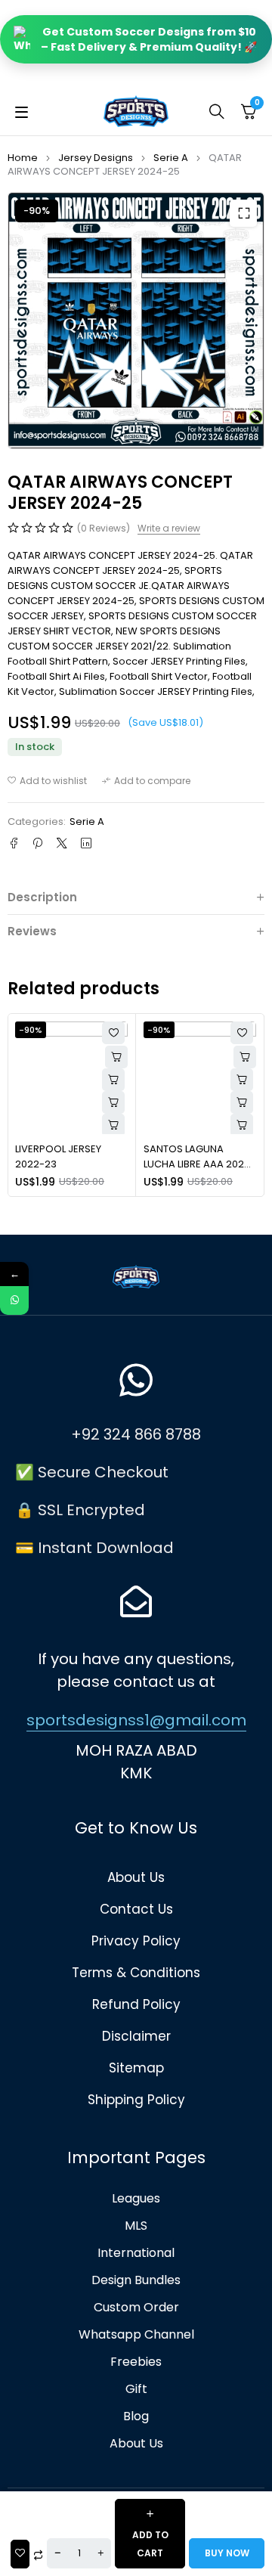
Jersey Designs (96, 158)
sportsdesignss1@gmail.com (136, 1720)
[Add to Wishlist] (20, 2554)
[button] (243, 213)
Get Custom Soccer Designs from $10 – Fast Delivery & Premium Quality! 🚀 (149, 39)
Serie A (171, 158)
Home (23, 158)
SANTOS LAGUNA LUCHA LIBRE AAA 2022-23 (199, 1164)
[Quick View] (113, 1080)
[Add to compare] (146, 781)
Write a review (169, 529)
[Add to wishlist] (47, 781)
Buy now (227, 2553)
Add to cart (150, 2544)
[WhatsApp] (14, 1300)
